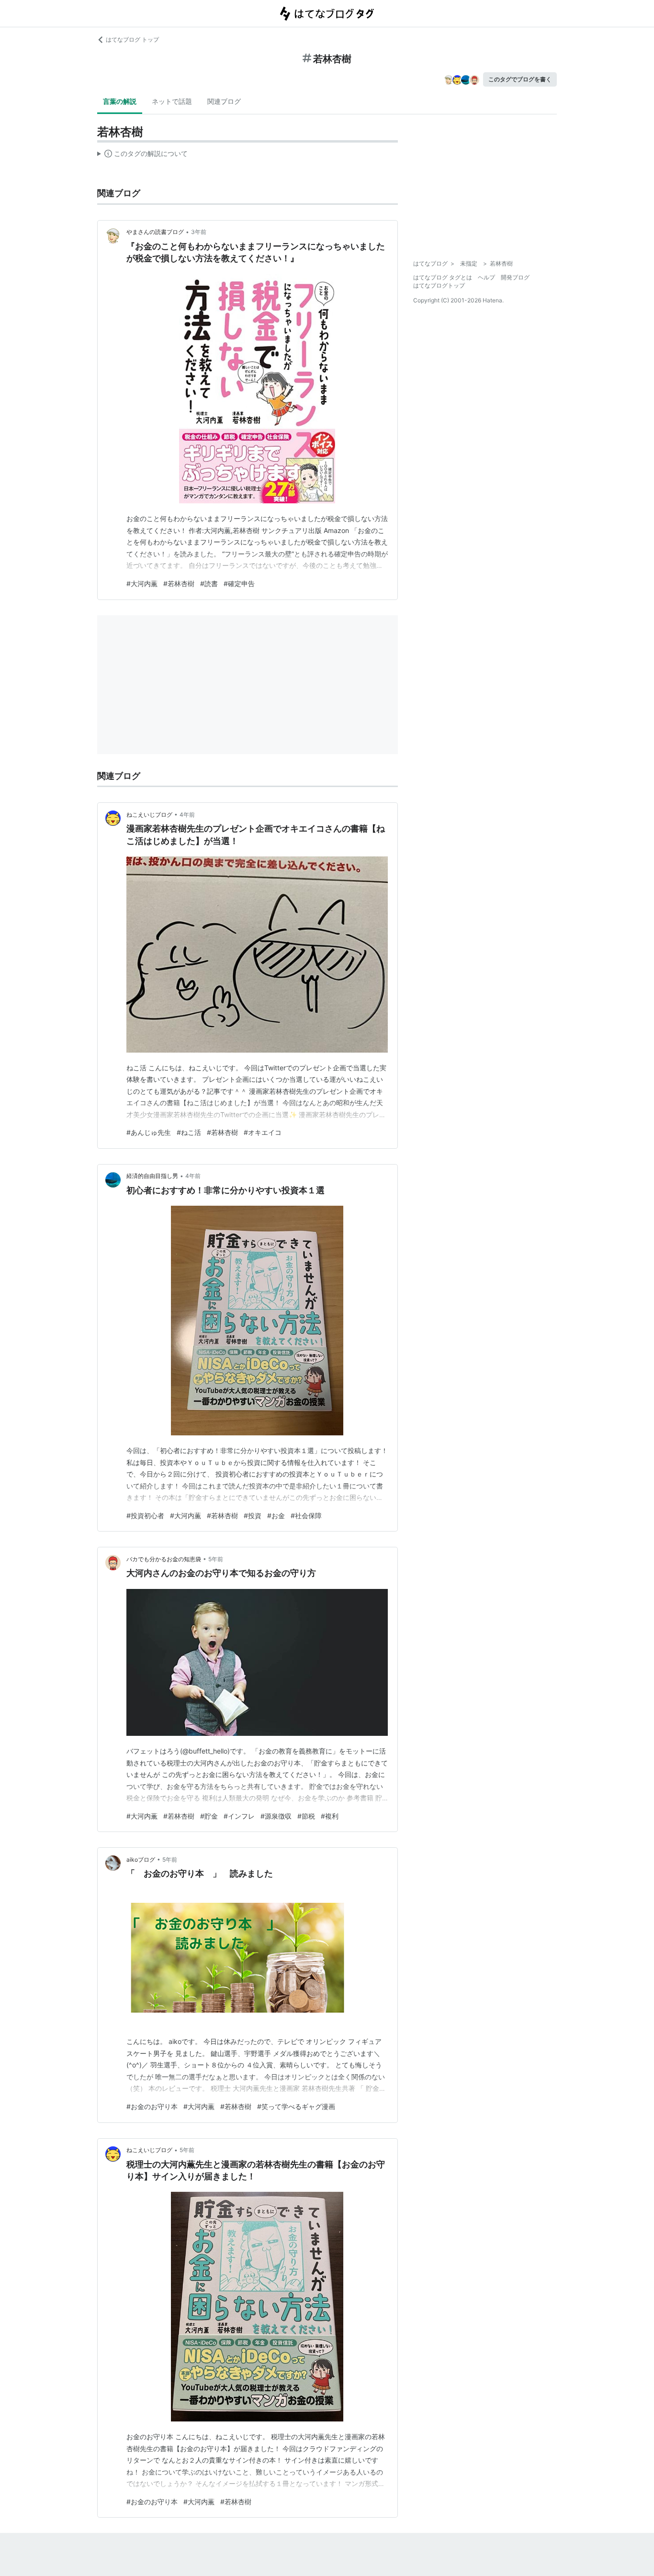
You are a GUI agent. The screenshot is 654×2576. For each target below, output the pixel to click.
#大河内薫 (142, 583)
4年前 (187, 815)
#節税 (306, 1816)
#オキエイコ (263, 1132)
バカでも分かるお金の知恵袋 (164, 1559)
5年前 (216, 1559)
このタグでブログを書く (520, 79)
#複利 (330, 1816)
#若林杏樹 (179, 583)
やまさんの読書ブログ (155, 232)
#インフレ (239, 1816)
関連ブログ (224, 101)
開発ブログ (515, 277)
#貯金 (209, 1816)
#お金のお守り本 (152, 2106)
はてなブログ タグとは (443, 277)
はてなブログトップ (439, 285)
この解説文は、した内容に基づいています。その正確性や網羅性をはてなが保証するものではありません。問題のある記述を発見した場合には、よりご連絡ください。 (142, 155)
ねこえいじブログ (149, 815)
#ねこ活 (189, 1132)
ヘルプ (486, 277)
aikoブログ (141, 1860)
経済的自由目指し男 (152, 1176)
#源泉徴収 (276, 1816)
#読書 (209, 583)
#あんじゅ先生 (149, 1132)
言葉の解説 (120, 101)
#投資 (253, 1516)
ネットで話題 (172, 101)
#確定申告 (239, 583)
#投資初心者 (145, 1516)
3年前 (199, 232)
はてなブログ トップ (132, 39)
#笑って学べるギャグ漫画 (296, 2106)
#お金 (276, 1516)
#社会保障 (306, 1516)
